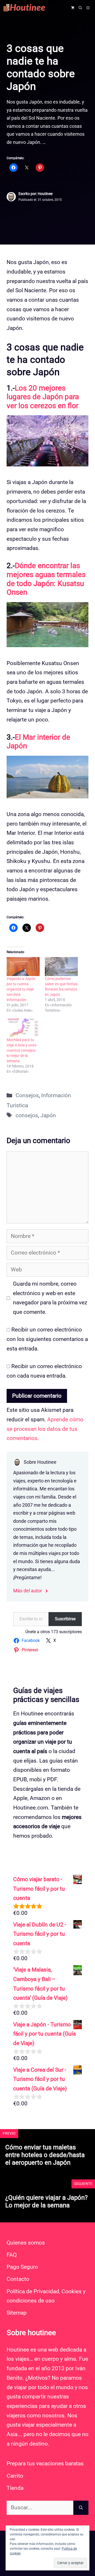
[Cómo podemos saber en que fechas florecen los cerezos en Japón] (61, 966)
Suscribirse (65, 1619)
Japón (48, 1115)
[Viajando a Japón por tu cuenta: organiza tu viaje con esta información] (23, 966)
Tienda (15, 2488)
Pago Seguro (22, 2267)
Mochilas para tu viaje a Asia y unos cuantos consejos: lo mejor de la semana (22, 1050)
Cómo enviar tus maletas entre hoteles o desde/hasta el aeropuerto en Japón (45, 2155)
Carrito (15, 2476)
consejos (27, 1115)
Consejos (27, 1095)
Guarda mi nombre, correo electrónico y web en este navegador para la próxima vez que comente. (50, 1298)
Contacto (18, 2279)
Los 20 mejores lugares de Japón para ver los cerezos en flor (43, 397)
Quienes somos (26, 2243)
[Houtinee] (29, 8)
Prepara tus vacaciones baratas (45, 2463)
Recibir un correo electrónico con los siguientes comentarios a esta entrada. (47, 1339)
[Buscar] (81, 2508)
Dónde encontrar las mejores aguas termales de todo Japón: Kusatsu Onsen (46, 579)
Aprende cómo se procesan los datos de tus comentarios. (45, 1429)
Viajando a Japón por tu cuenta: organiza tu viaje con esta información (21, 989)
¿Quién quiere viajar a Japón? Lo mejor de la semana (46, 2201)
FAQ (12, 2255)
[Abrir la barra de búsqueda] (80, 8)
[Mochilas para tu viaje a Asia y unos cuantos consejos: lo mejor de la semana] (23, 1028)
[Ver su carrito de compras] (73, 8)
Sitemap (17, 2313)
